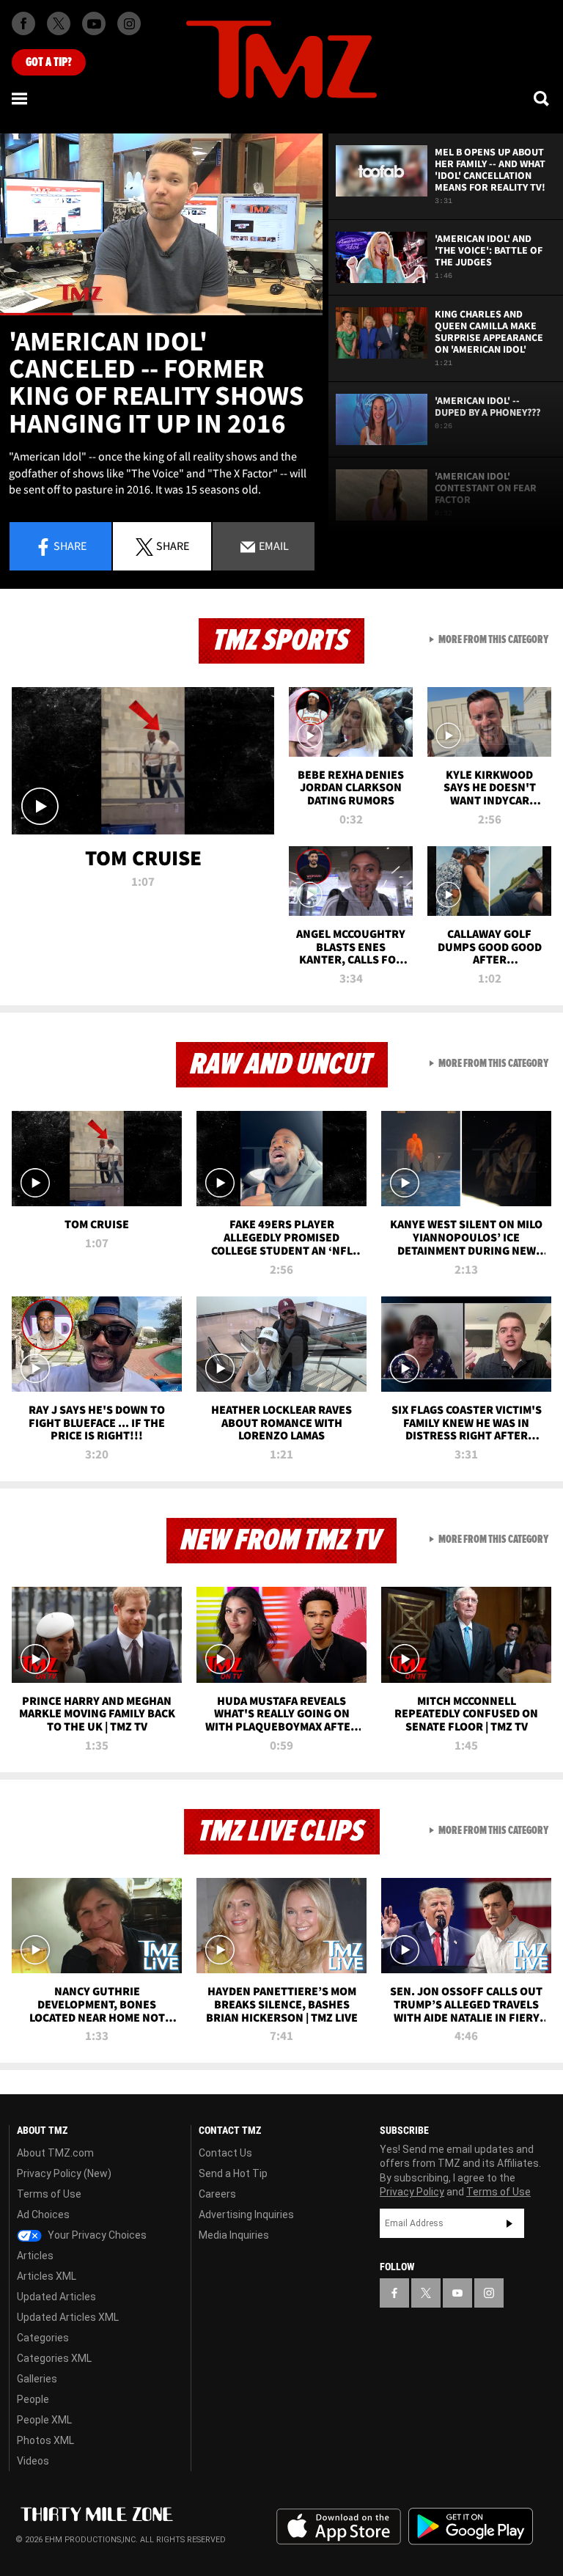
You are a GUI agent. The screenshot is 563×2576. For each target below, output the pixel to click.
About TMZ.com (55, 2153)
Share (70, 546)
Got (49, 62)
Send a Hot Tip (233, 2173)
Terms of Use (49, 2194)
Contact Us (225, 2153)
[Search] (542, 98)
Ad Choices (43, 2214)
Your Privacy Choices (96, 2235)
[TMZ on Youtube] (94, 23)
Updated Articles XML (68, 2317)
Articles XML (47, 2276)
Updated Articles (56, 2297)
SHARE (173, 546)
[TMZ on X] (59, 23)
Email (273, 546)
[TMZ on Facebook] (23, 23)
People (33, 2399)
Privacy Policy (412, 2192)
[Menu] (21, 98)
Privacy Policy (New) (64, 2173)
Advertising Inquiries (246, 2214)
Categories (43, 2338)
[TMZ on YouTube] (457, 2293)
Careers (217, 2194)
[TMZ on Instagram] (129, 23)
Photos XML (45, 2440)
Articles (35, 2256)
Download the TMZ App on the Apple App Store (339, 2527)
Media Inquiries (234, 2235)
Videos (33, 2461)
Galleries (37, 2379)
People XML (44, 2420)
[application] (161, 224)
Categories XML (54, 2358)
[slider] (161, 314)
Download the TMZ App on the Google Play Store (471, 2527)
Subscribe (509, 2223)
